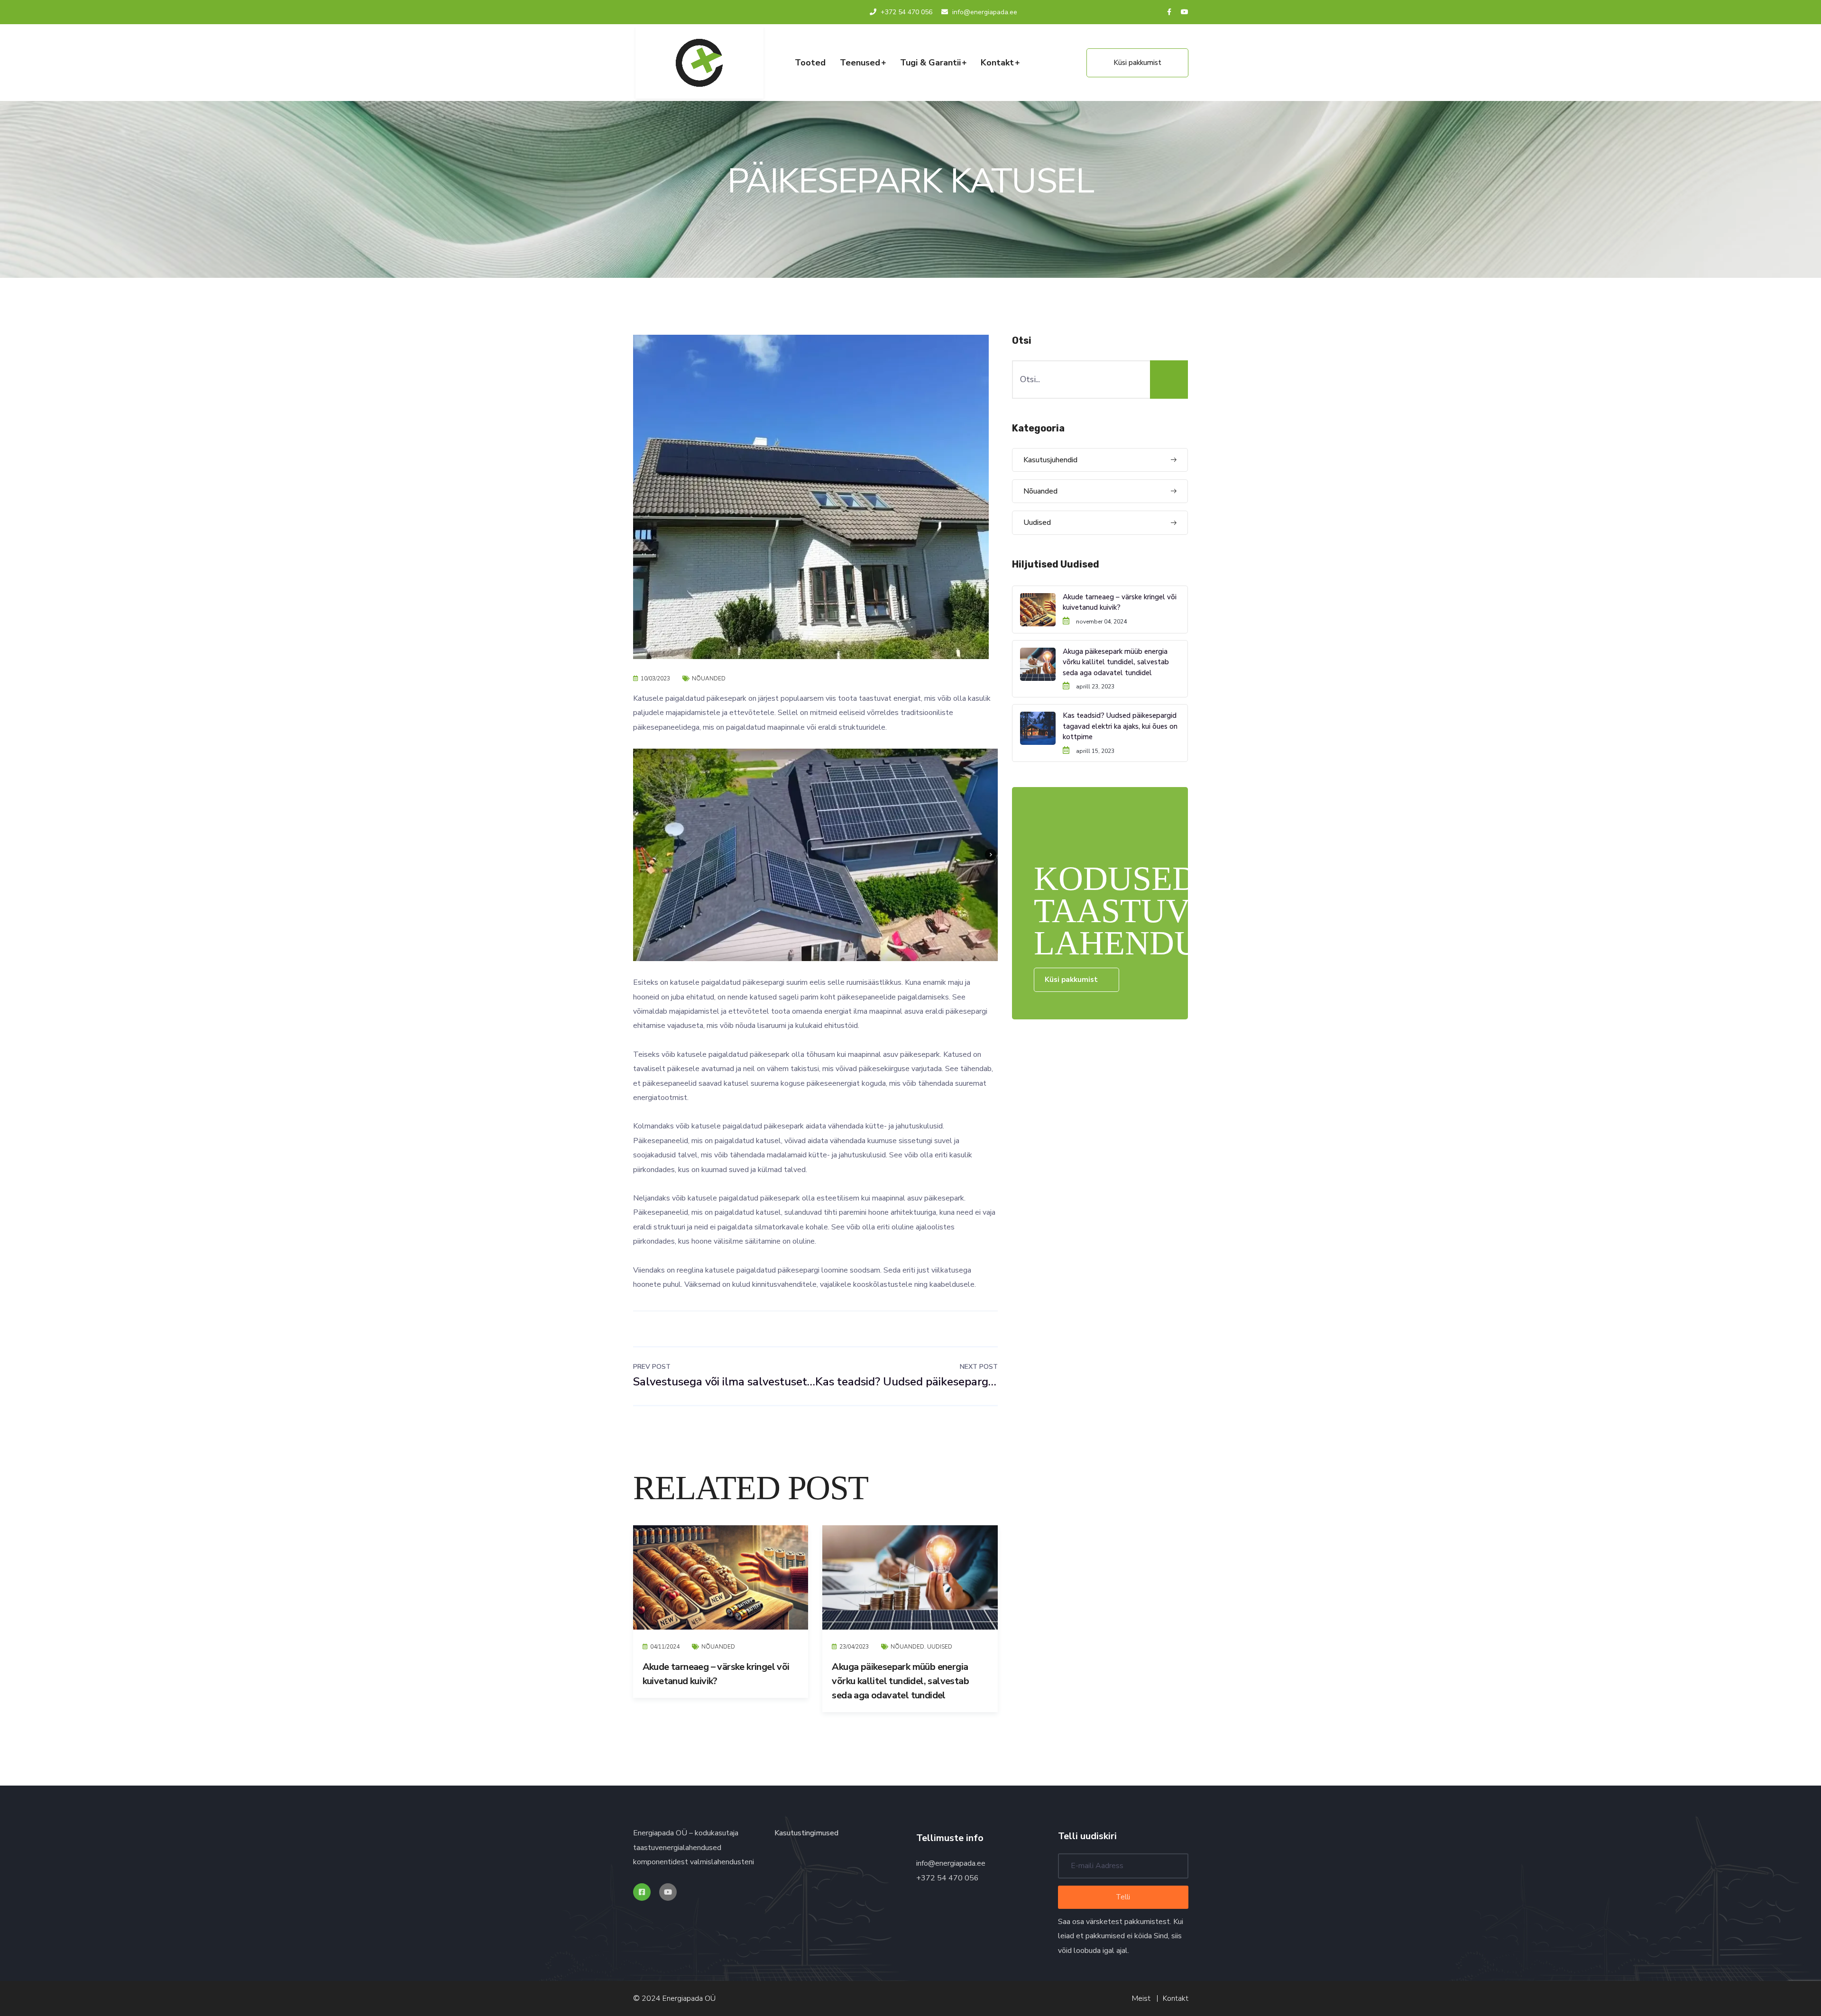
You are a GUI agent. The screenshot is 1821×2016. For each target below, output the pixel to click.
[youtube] (1185, 12)
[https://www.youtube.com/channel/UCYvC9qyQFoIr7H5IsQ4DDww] (668, 1892)
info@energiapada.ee (951, 1863)
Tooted (810, 63)
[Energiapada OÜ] (699, 63)
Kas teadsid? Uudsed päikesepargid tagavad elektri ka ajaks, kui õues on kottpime (906, 1375)
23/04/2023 (854, 1647)
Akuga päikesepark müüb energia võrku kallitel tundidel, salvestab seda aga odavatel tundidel (900, 1681)
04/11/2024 (665, 1647)
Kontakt (997, 63)
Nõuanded (709, 678)
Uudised (940, 1647)
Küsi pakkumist (1137, 63)
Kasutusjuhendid (1050, 460)
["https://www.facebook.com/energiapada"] (642, 1892)
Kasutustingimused (806, 1833)
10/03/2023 (655, 678)
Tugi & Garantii (930, 63)
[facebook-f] (1169, 12)
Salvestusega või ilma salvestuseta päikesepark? (724, 1375)
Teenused (860, 63)
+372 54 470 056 (906, 12)
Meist (1141, 1998)
